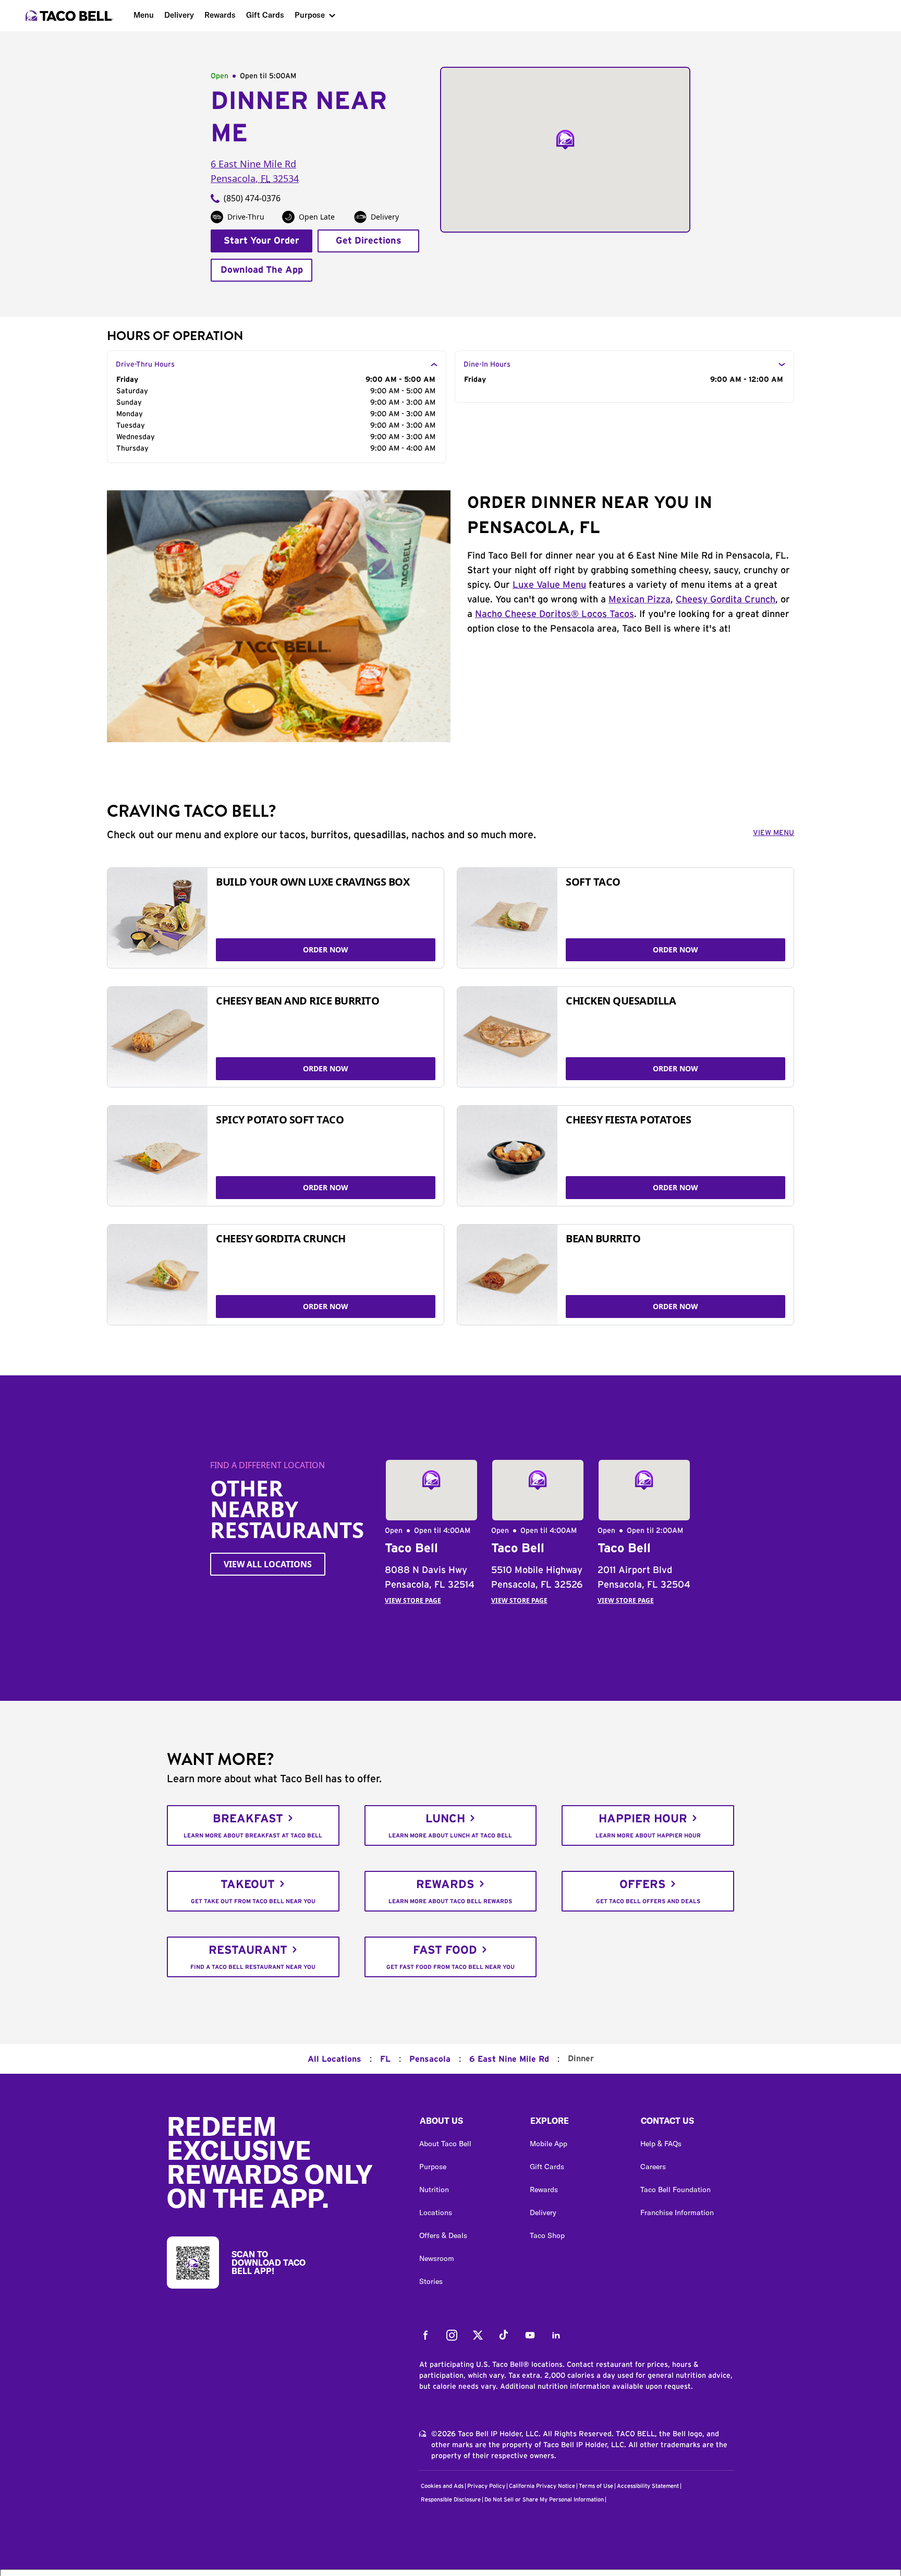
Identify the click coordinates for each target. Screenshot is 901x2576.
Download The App (262, 270)
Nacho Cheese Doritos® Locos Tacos (555, 614)
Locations (436, 2212)
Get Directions (369, 241)
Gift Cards (265, 15)
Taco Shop (547, 2235)
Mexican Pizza (640, 600)
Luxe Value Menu (549, 585)
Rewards (220, 15)
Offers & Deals (443, 2235)
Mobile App (549, 2144)
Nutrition (434, 2190)
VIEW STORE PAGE (413, 1600)
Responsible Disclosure (451, 2500)
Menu (144, 15)
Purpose (310, 15)
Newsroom (437, 2258)
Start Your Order (261, 241)
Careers (653, 2167)
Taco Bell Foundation (675, 2190)
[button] (466, 2123)
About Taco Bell (445, 2144)
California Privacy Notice (542, 2486)
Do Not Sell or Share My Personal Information (544, 2500)
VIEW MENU (774, 833)
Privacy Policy (486, 2486)
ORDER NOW (326, 950)
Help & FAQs (661, 2144)
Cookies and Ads (442, 2486)
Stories (431, 2281)
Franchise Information (677, 2212)
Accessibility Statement (648, 2486)
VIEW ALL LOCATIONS (268, 1564)
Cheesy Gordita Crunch (726, 600)
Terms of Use (596, 2486)
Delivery (179, 15)
